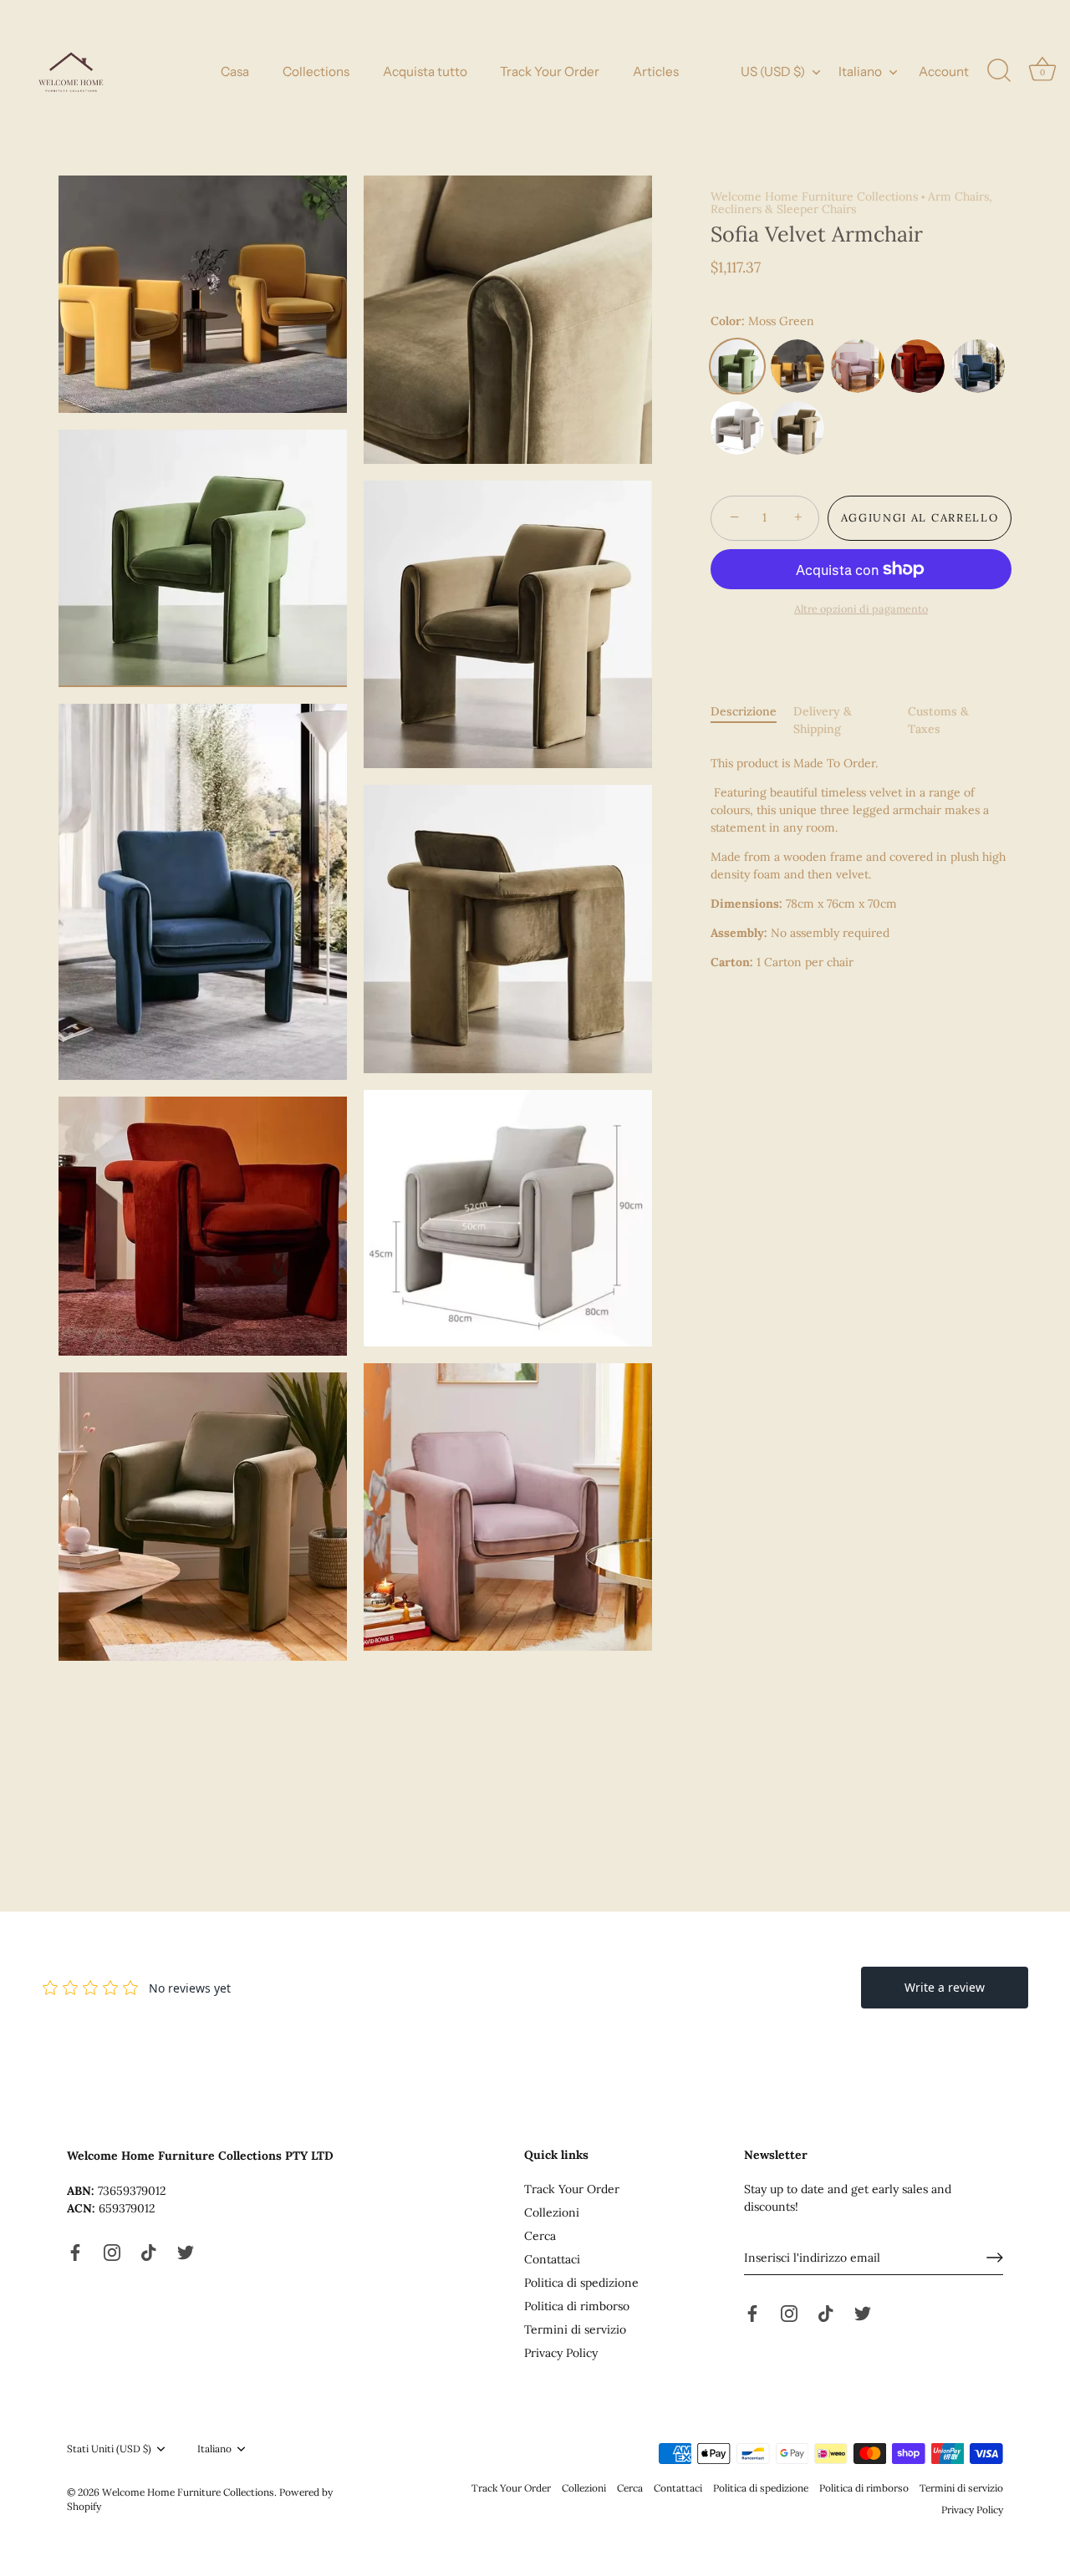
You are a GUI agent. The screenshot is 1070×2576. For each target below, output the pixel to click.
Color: (762, 321)
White (737, 428)
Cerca (540, 2236)
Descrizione (744, 711)
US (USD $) (773, 71)
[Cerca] (999, 71)
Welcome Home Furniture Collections (814, 196)
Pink (858, 366)
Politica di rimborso (577, 2306)
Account (944, 71)
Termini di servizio (575, 2329)
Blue (978, 366)
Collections (316, 71)
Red (918, 366)
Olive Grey (797, 428)
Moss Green (737, 366)
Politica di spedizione (581, 2283)
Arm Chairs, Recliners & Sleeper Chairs (851, 203)
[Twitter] (186, 2251)
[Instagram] (112, 2251)
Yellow (797, 366)
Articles (656, 71)
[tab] (752, 720)
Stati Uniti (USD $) (109, 2449)
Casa (235, 71)
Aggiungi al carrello (920, 518)
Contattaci (552, 2259)
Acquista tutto (425, 71)
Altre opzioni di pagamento (861, 608)
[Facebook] (75, 2251)
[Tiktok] (149, 2251)
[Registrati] (995, 2258)
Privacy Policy (561, 2353)
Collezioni (552, 2212)
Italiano (860, 71)
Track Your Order (550, 71)
